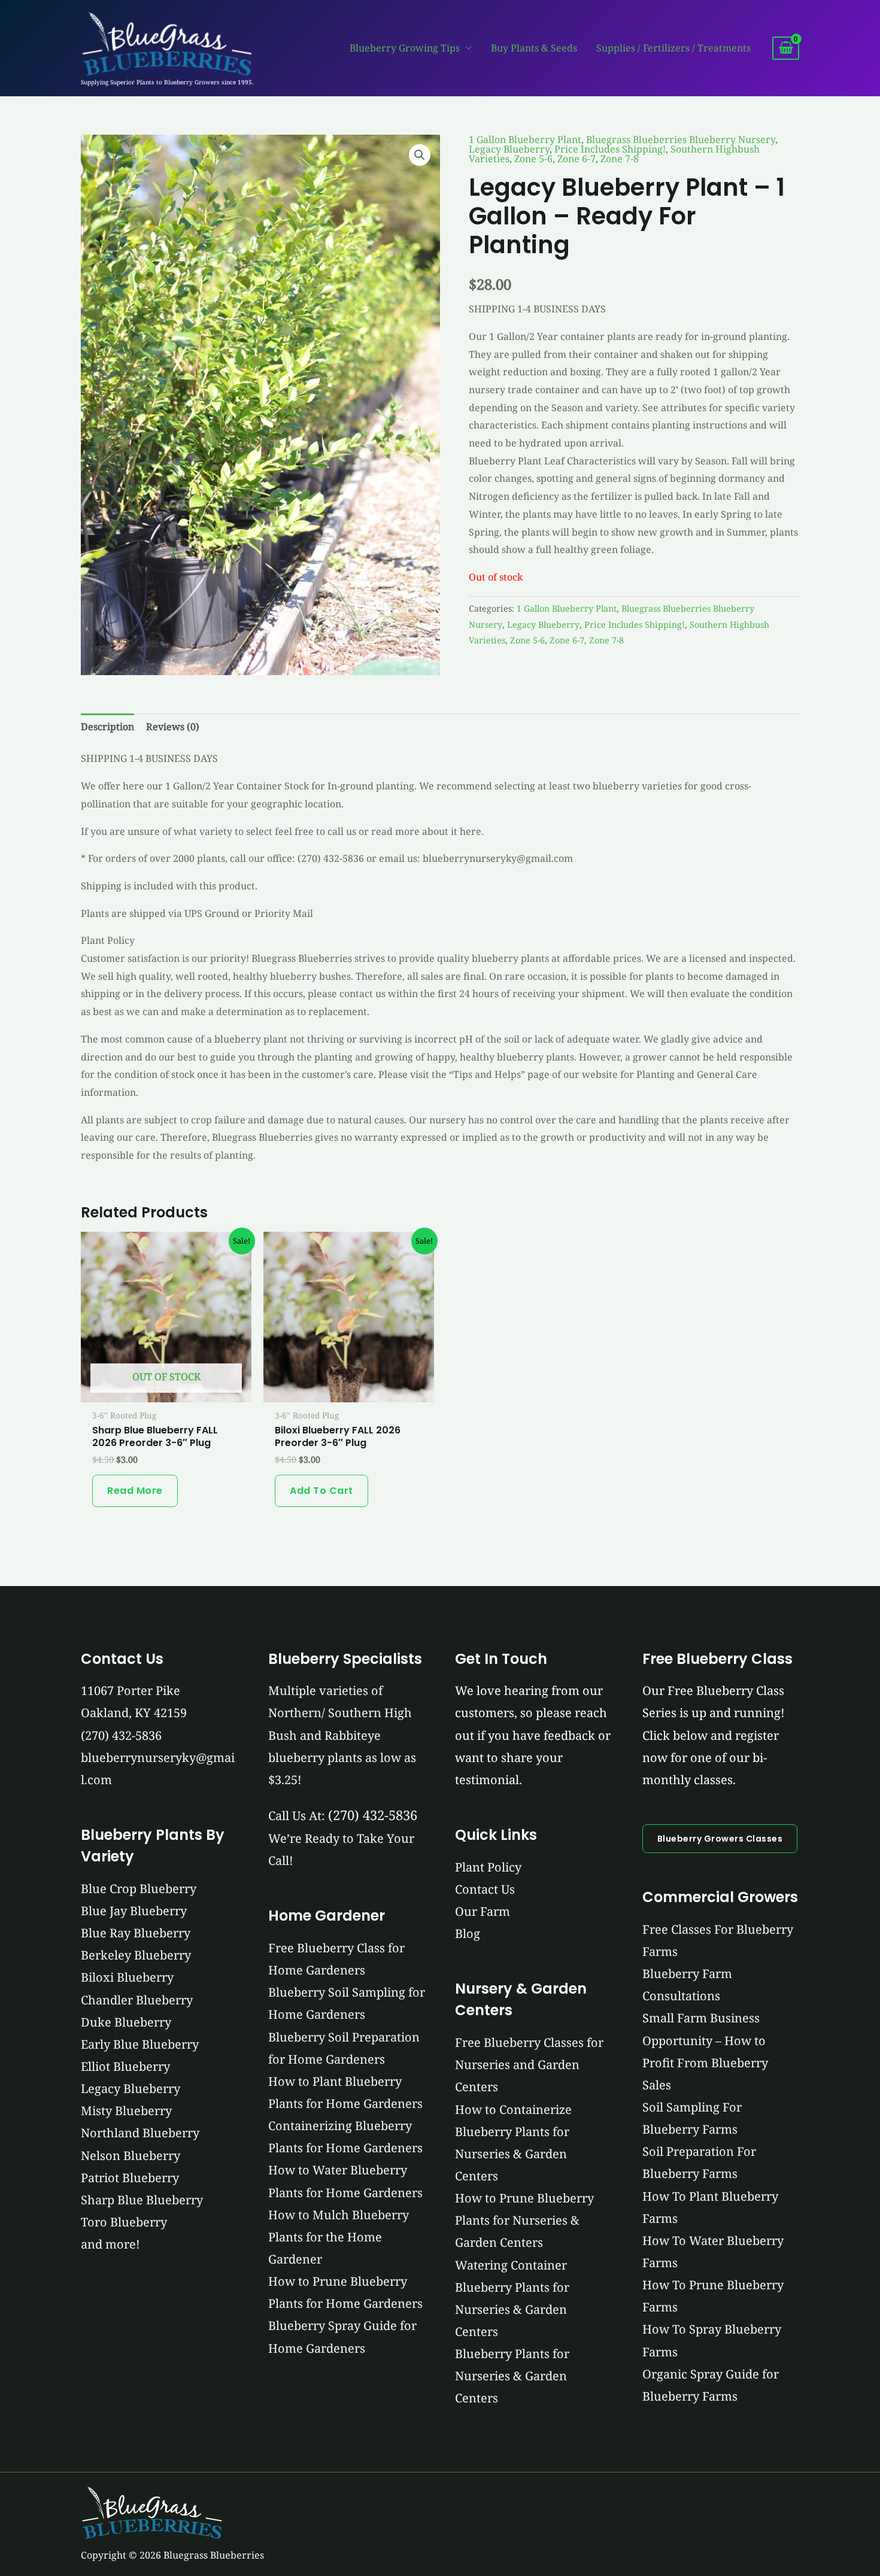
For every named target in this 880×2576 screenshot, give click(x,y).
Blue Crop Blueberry (139, 1889)
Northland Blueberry (140, 2133)
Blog (468, 1933)
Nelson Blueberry (131, 2156)
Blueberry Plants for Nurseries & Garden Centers (512, 2376)
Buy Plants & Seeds (534, 48)
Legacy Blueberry (509, 149)
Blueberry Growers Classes (720, 1839)
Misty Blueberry (126, 2111)
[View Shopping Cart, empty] (786, 48)
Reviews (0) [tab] (173, 727)
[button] (420, 155)
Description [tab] (107, 727)
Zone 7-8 (620, 159)
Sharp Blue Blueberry (142, 2200)
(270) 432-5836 (121, 1735)
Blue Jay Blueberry (134, 1911)
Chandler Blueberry (137, 2000)
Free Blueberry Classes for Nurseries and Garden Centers (529, 2065)
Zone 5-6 (533, 159)
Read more (135, 1491)
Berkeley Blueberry (136, 1955)
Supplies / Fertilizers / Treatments (673, 48)
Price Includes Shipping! (610, 149)
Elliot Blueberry (125, 2066)
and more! (110, 2244)
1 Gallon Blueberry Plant (525, 139)
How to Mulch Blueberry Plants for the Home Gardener (339, 2237)
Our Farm (483, 1911)
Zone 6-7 (576, 159)
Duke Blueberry (126, 2022)
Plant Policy (488, 1867)
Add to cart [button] (321, 1491)
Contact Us (485, 1889)
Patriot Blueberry (130, 2178)
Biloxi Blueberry (127, 1977)
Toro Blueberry (124, 2222)
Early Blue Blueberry (140, 2044)
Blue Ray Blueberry (136, 1933)
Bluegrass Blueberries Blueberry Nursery (681, 139)
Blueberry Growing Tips (405, 48)
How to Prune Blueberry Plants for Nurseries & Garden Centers (524, 2220)
